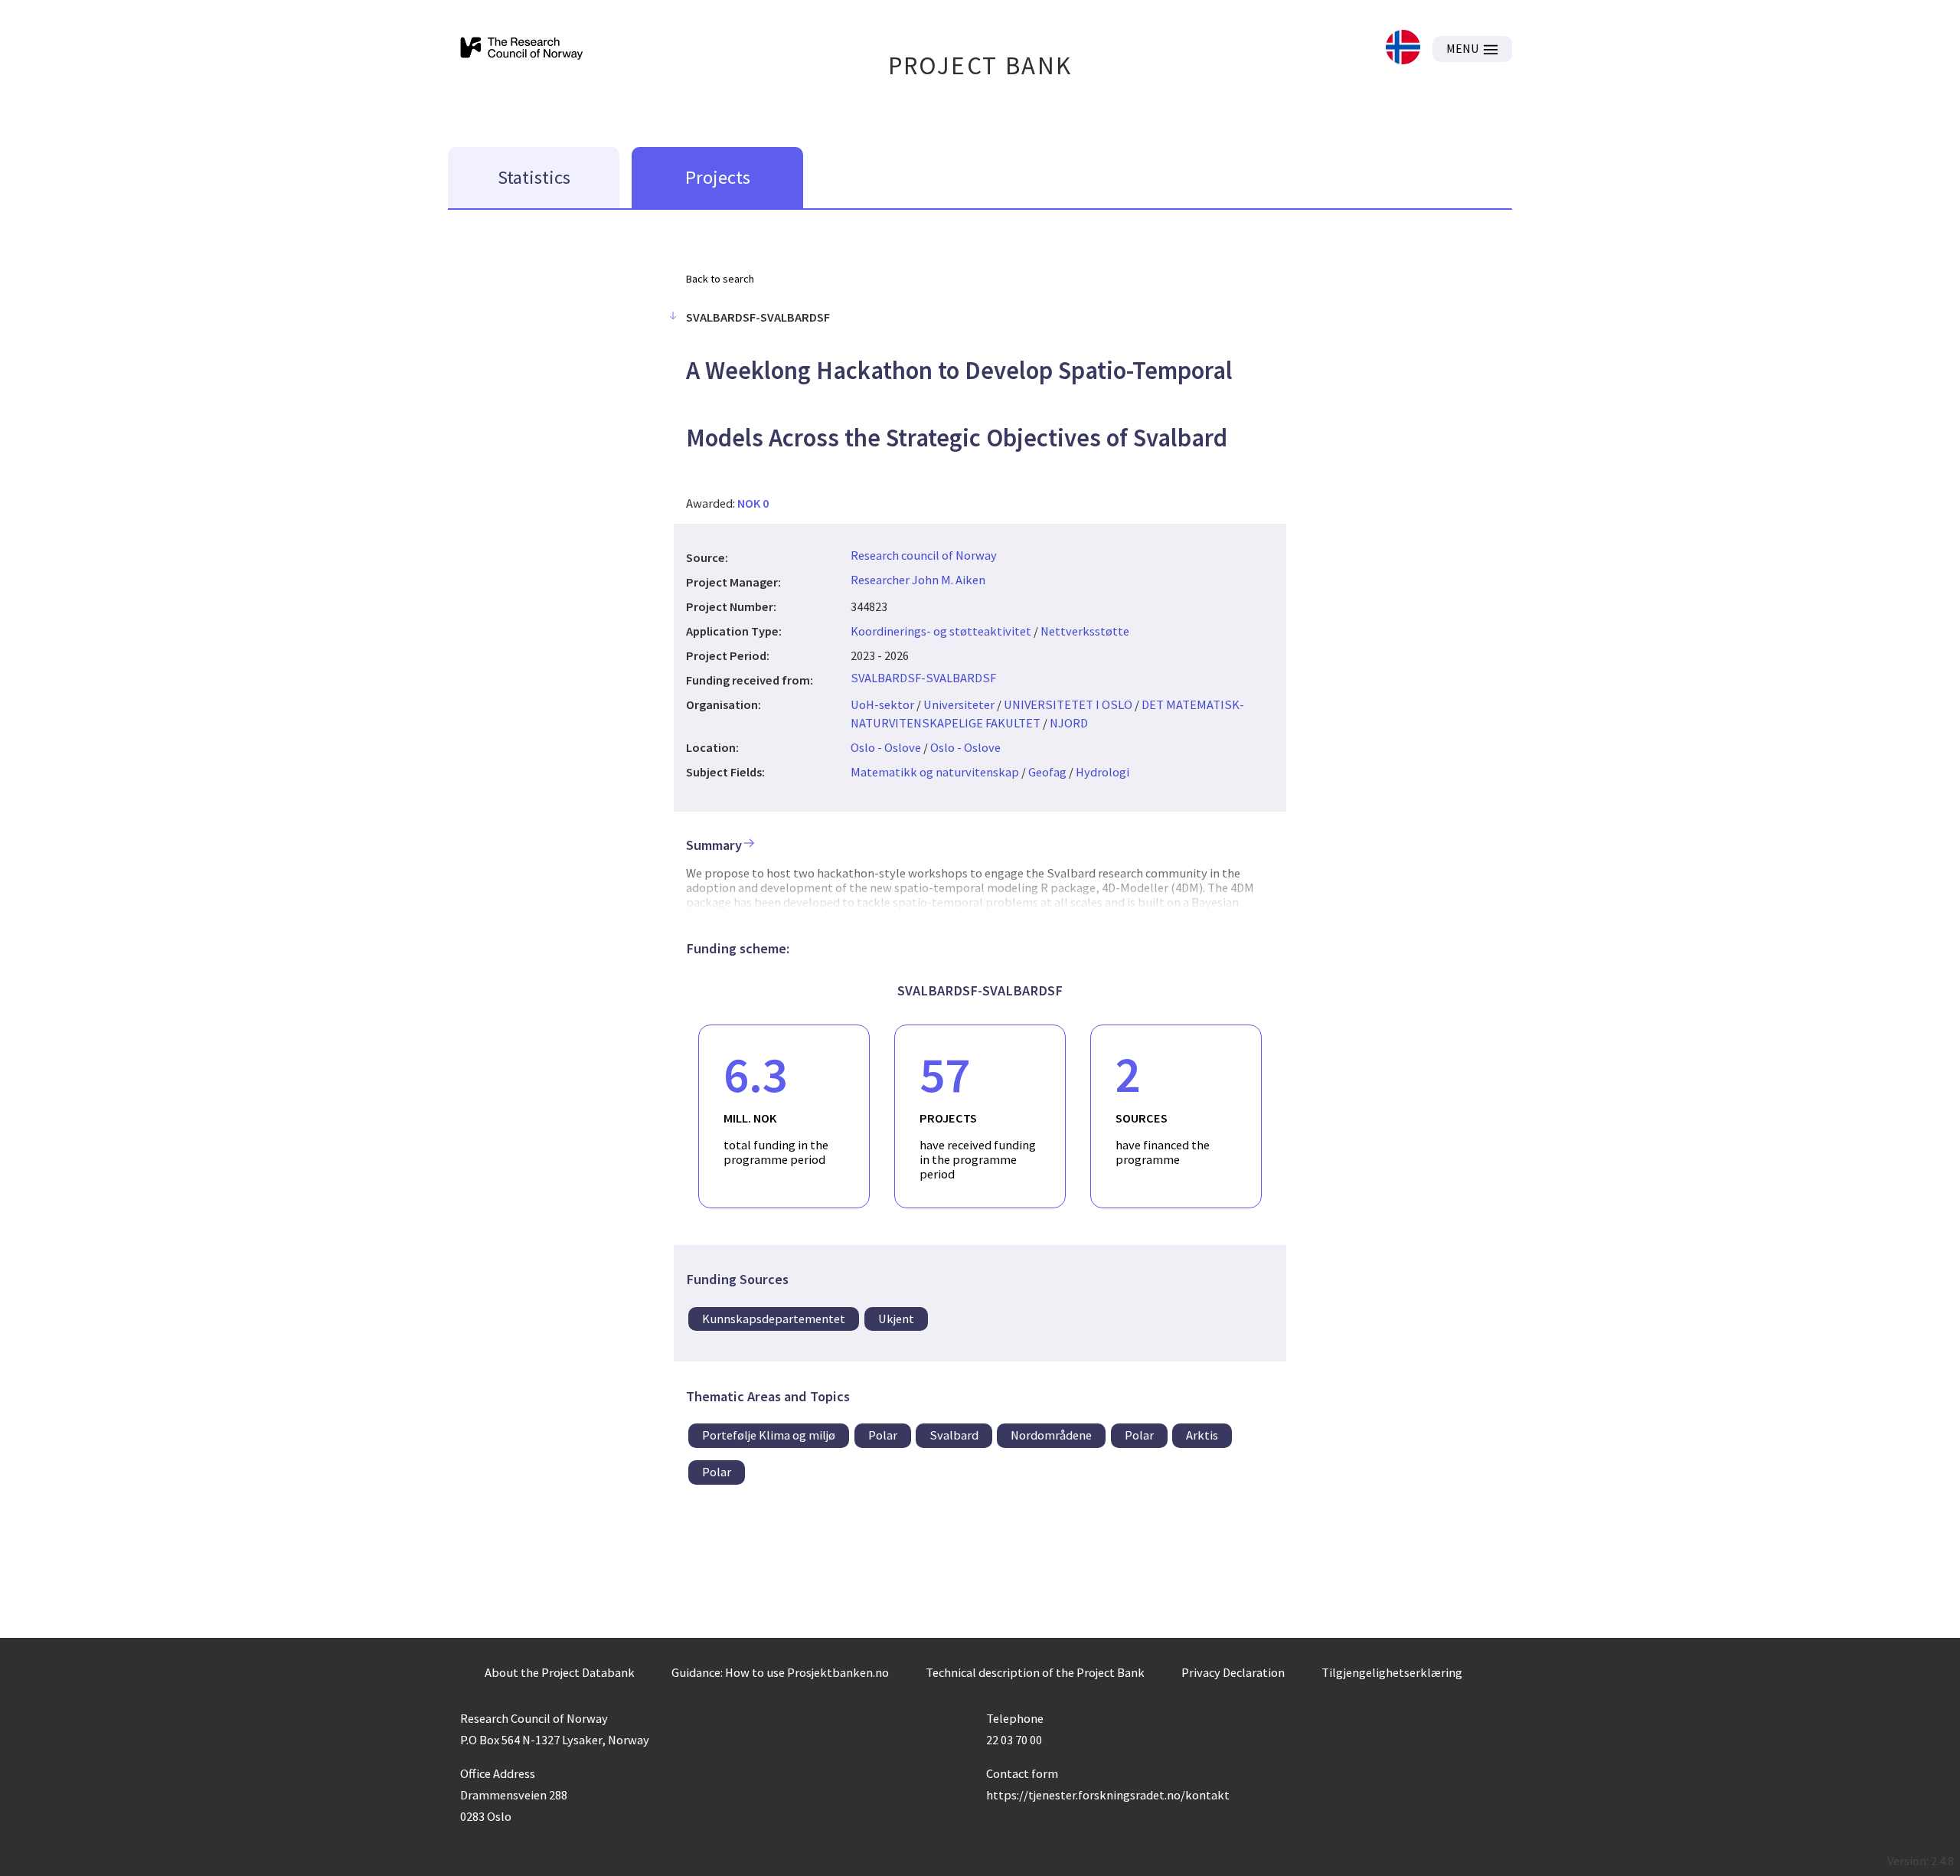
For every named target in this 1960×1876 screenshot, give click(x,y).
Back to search (720, 279)
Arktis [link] (1202, 1435)
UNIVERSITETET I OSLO (1068, 704)
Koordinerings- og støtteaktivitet (941, 631)
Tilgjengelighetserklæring (1392, 1672)
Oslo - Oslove (886, 747)
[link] (1403, 49)
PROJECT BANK (980, 65)
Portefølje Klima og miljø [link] (769, 1435)
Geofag (1047, 772)
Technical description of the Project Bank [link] (1035, 1672)
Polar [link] (883, 1435)
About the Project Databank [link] (560, 1672)
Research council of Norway (924, 555)
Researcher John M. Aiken (918, 580)
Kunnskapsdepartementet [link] (774, 1319)
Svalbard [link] (954, 1435)
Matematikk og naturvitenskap (935, 772)
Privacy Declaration (1233, 1672)
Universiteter (959, 704)
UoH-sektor (882, 704)
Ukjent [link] (896, 1319)
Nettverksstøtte (1085, 631)
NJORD (1069, 723)
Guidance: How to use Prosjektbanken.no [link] (780, 1672)
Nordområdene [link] (1051, 1435)
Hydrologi (1102, 772)
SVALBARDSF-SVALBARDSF (923, 678)
